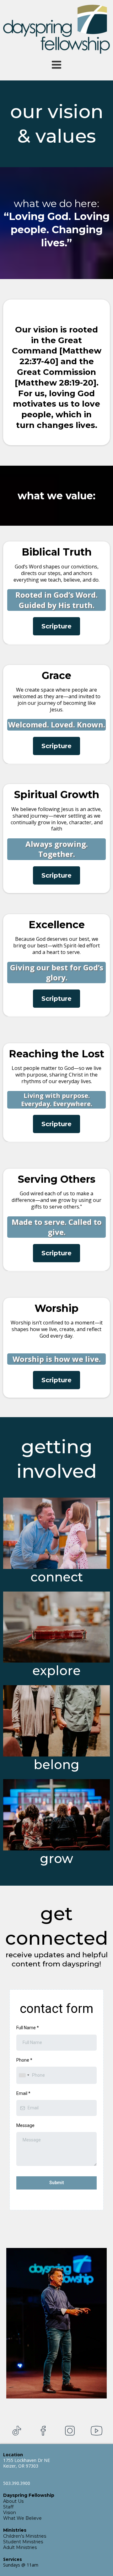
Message (25, 2125)
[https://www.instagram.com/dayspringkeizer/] (70, 2431)
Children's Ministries (25, 2536)
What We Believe (22, 2518)
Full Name (28, 2028)
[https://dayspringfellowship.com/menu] (56, 65)
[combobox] (24, 2075)
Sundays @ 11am (21, 2565)
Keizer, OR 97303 (21, 2466)
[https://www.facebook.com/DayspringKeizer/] (43, 2431)
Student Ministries (23, 2542)
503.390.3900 (17, 2483)
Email (23, 2093)
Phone (24, 2060)
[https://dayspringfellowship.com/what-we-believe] (56, 1627)
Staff (8, 2507)
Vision (10, 2513)
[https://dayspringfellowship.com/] (56, 29)
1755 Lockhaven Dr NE (27, 2460)
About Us (13, 2501)
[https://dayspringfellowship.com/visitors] (56, 1533)
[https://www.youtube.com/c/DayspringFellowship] (97, 2431)
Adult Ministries (20, 2547)
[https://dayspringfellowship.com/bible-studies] (56, 1721)
